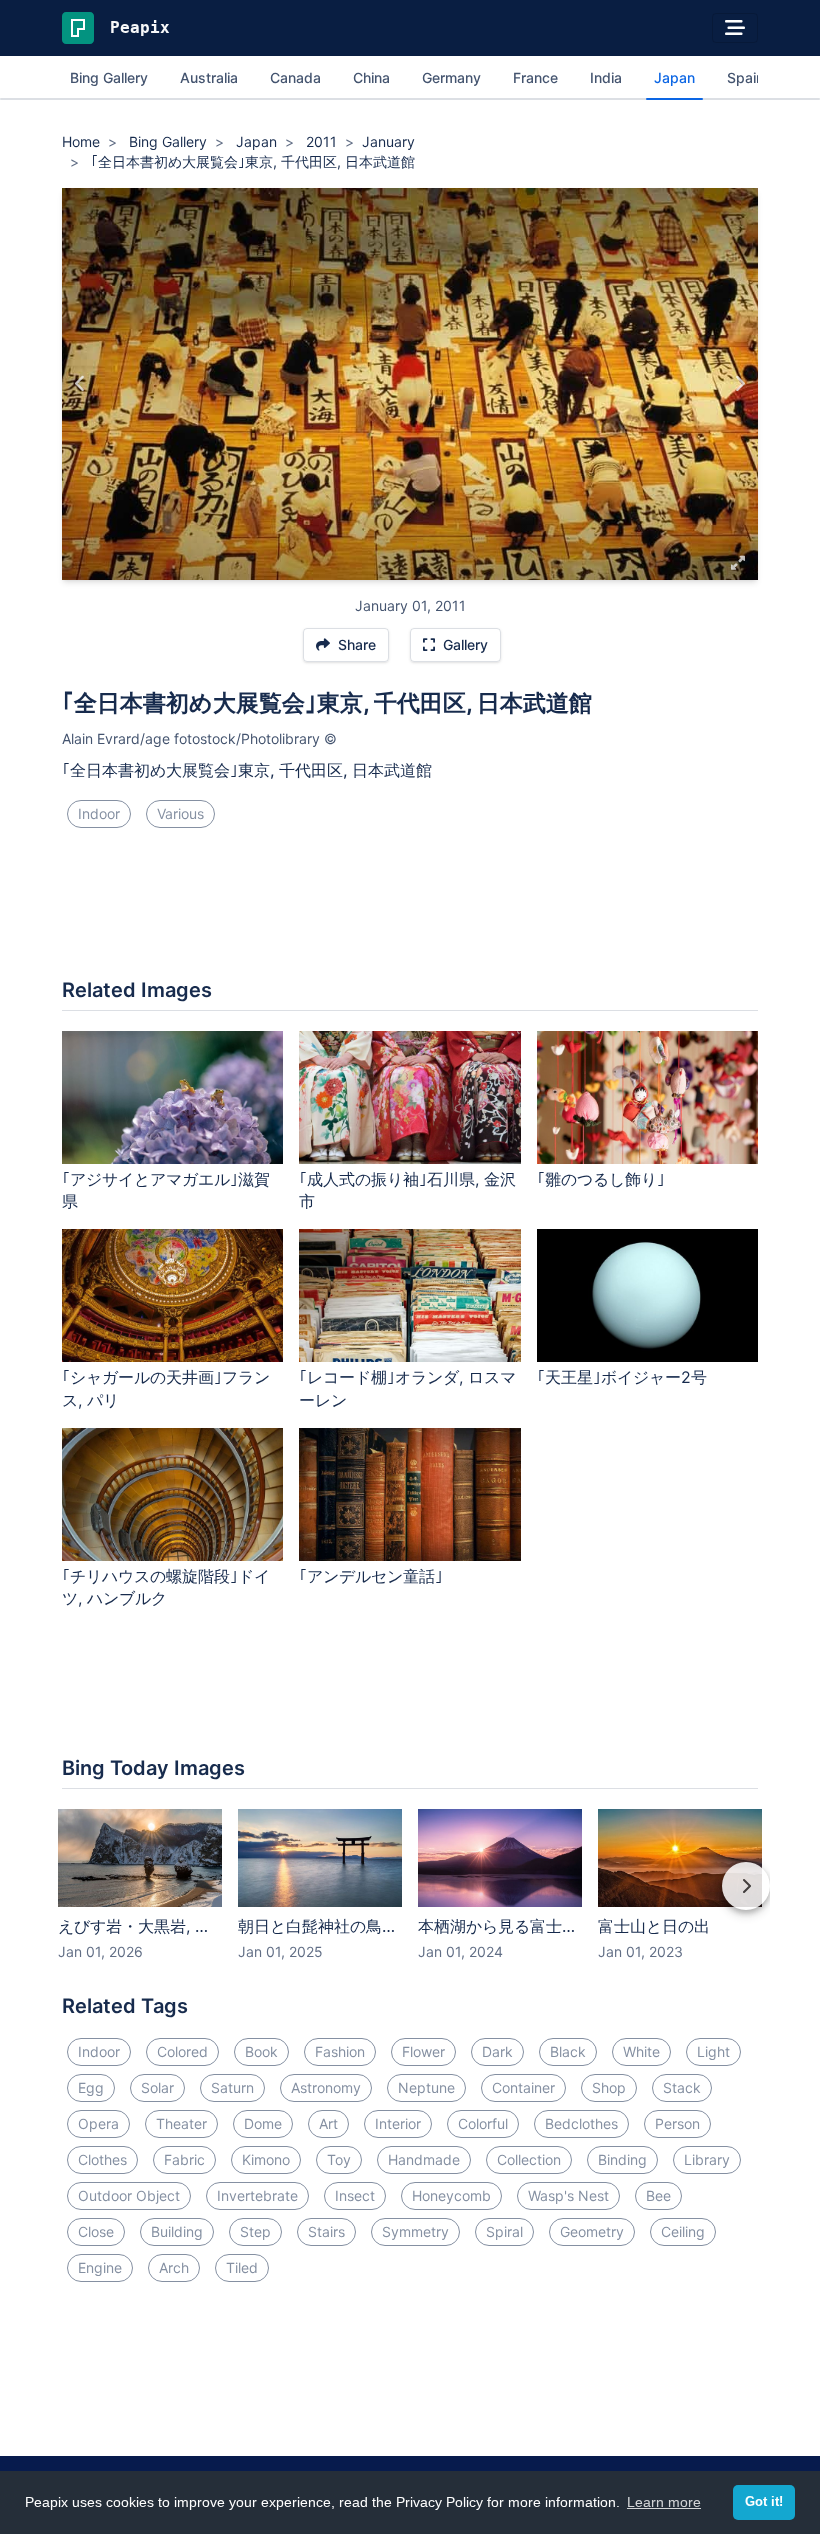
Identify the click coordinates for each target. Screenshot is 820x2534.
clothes (102, 2159)
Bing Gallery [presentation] (109, 77)
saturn (232, 2087)
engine (100, 2267)
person (677, 2123)
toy (339, 2159)
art (328, 2123)
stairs (326, 2231)
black (568, 2051)
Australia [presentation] (209, 77)
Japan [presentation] (674, 77)
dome (263, 2123)
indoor (99, 813)
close (96, 2231)
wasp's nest (568, 2195)
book (261, 2051)
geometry (592, 2231)
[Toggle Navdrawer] (735, 28)
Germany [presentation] (451, 77)
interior (398, 2123)
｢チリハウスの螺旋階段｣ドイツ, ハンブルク (166, 1587)
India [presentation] (606, 77)
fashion (340, 2051)
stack (682, 2087)
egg (91, 2087)
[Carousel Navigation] (410, 1900)
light (713, 2051)
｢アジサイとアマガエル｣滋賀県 (166, 1190)
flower (423, 2051)
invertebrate (257, 2195)
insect (355, 2195)
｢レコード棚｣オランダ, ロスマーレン (407, 1388)
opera (98, 2123)
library (707, 2159)
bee (658, 2195)
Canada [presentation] (295, 77)
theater (181, 2123)
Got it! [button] (764, 2502)
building (177, 2231)
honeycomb (451, 2195)
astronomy (326, 2087)
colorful (483, 2123)
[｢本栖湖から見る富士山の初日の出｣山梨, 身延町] (80, 384)
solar (157, 2087)
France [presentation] (535, 77)
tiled (242, 2267)
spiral (504, 2231)
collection (529, 2159)
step (255, 2231)
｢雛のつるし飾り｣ (601, 1179)
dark (497, 2051)
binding (622, 2159)
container (523, 2087)
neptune (426, 2087)
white (641, 2051)
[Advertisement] (410, 911)
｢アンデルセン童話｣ (371, 1576)
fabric (184, 2159)
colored (182, 2051)
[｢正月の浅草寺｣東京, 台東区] (739, 384)
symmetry (415, 2231)
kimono (266, 2159)
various (180, 813)
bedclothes (581, 2123)
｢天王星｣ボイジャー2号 (622, 1377)
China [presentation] (371, 77)
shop (609, 2087)
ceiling (683, 2231)
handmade (424, 2159)
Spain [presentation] (745, 77)
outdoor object (129, 2195)
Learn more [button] (664, 2502)
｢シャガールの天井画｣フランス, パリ (166, 1388)
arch (174, 2267)
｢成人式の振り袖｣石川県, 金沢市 (407, 1190)
